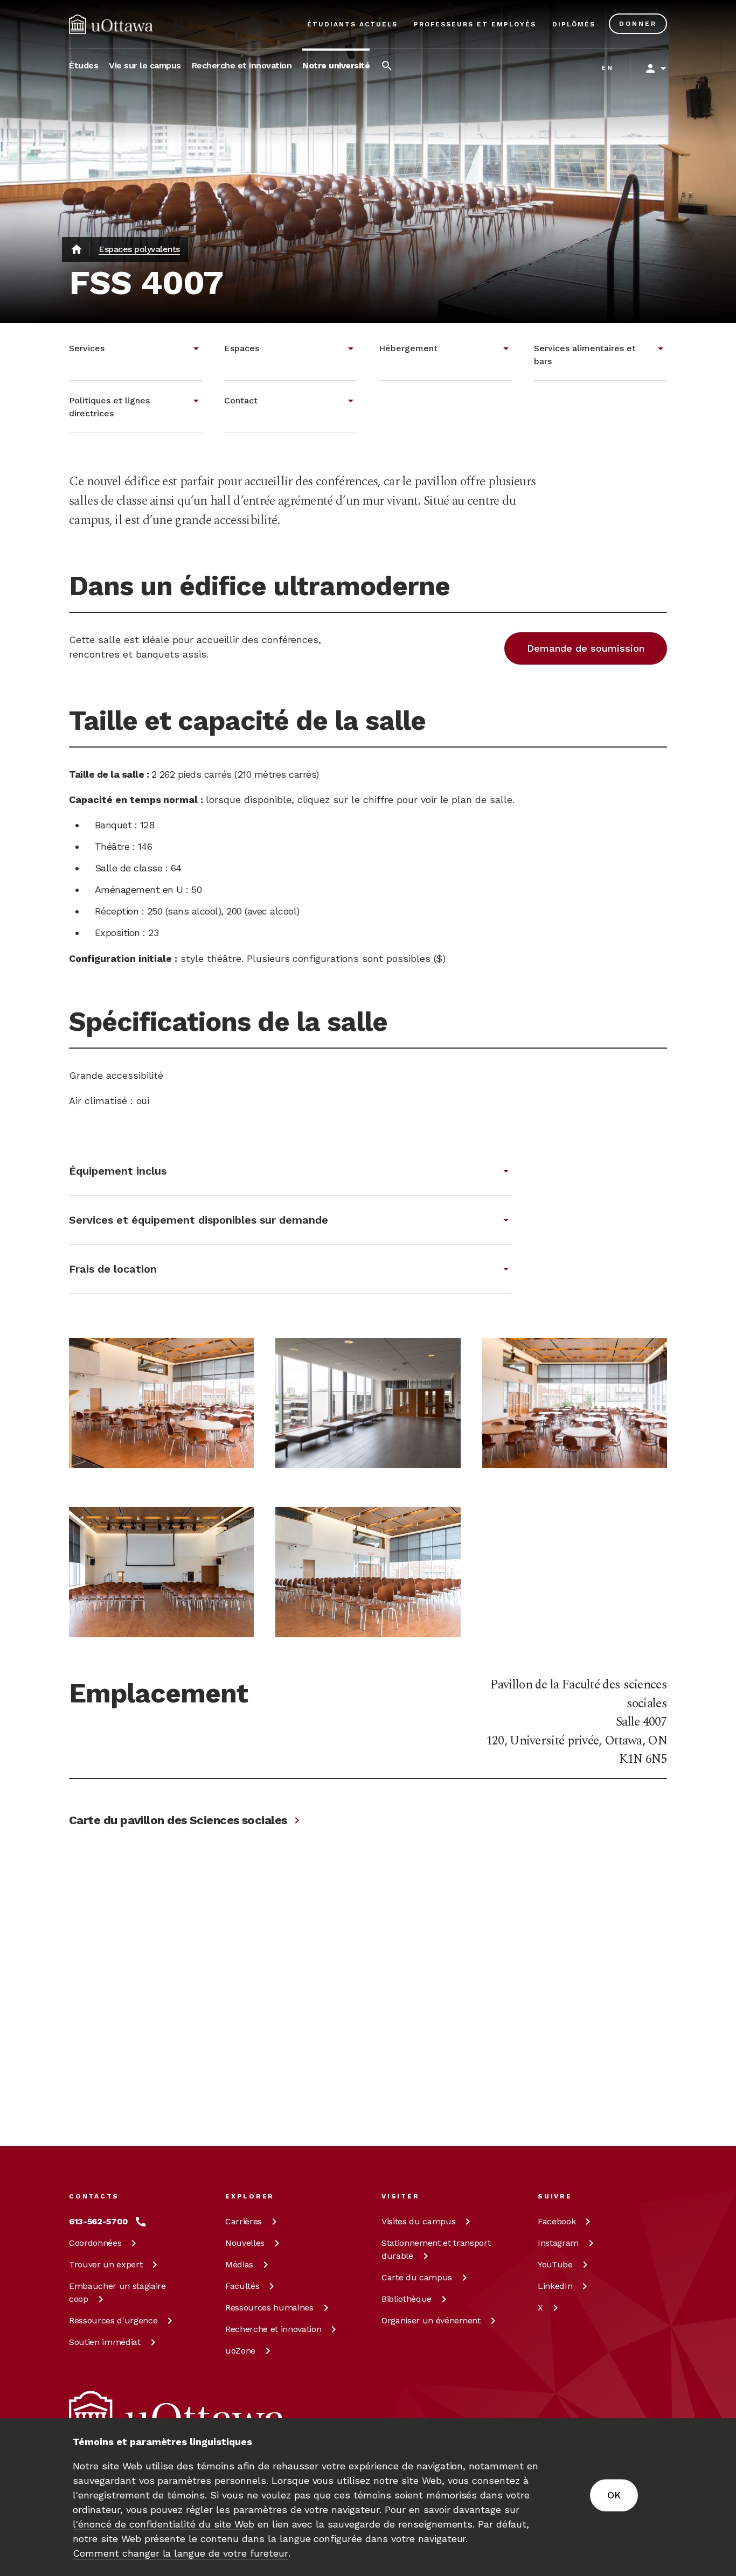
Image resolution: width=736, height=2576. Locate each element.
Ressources (113, 2320)
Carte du (417, 2277)
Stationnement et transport (436, 2249)
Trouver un (106, 2264)
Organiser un (431, 2320)
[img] (111, 24)
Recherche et (273, 2329)
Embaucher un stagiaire (117, 2292)
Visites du (418, 2221)
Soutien (105, 2342)
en (607, 68)
